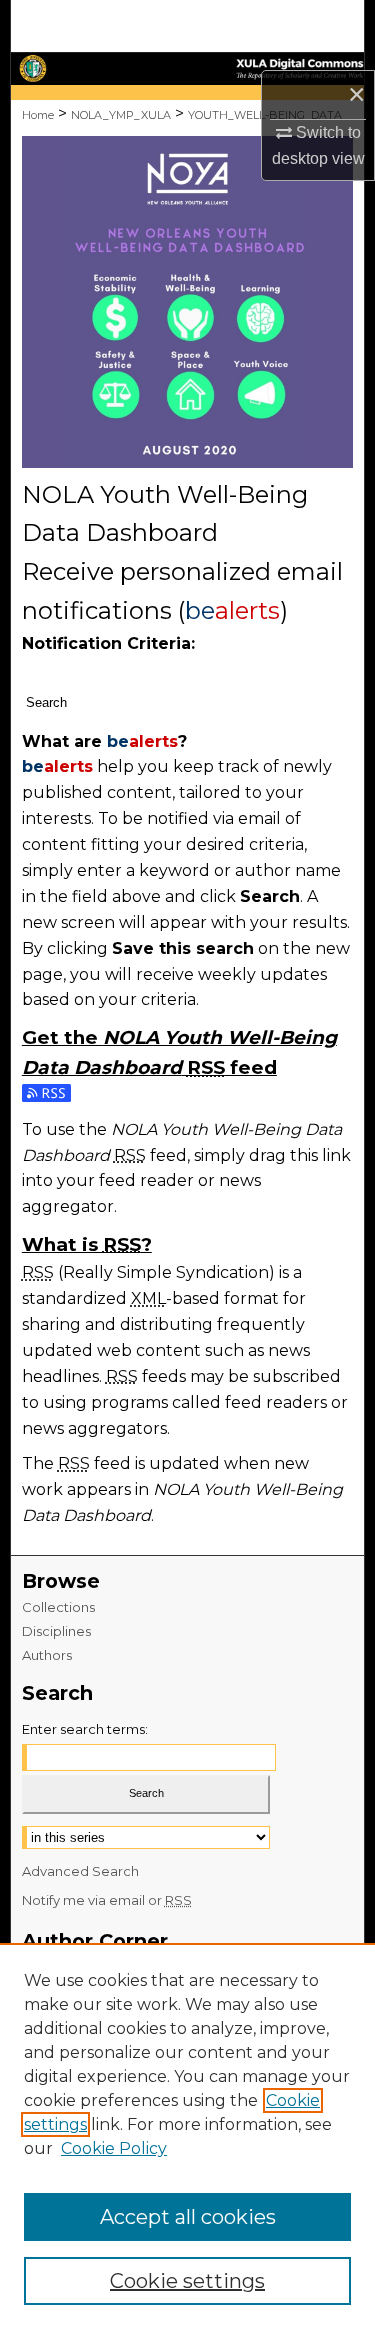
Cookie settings (187, 2281)
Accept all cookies (188, 2217)
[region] (187, 2136)
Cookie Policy (114, 2148)
